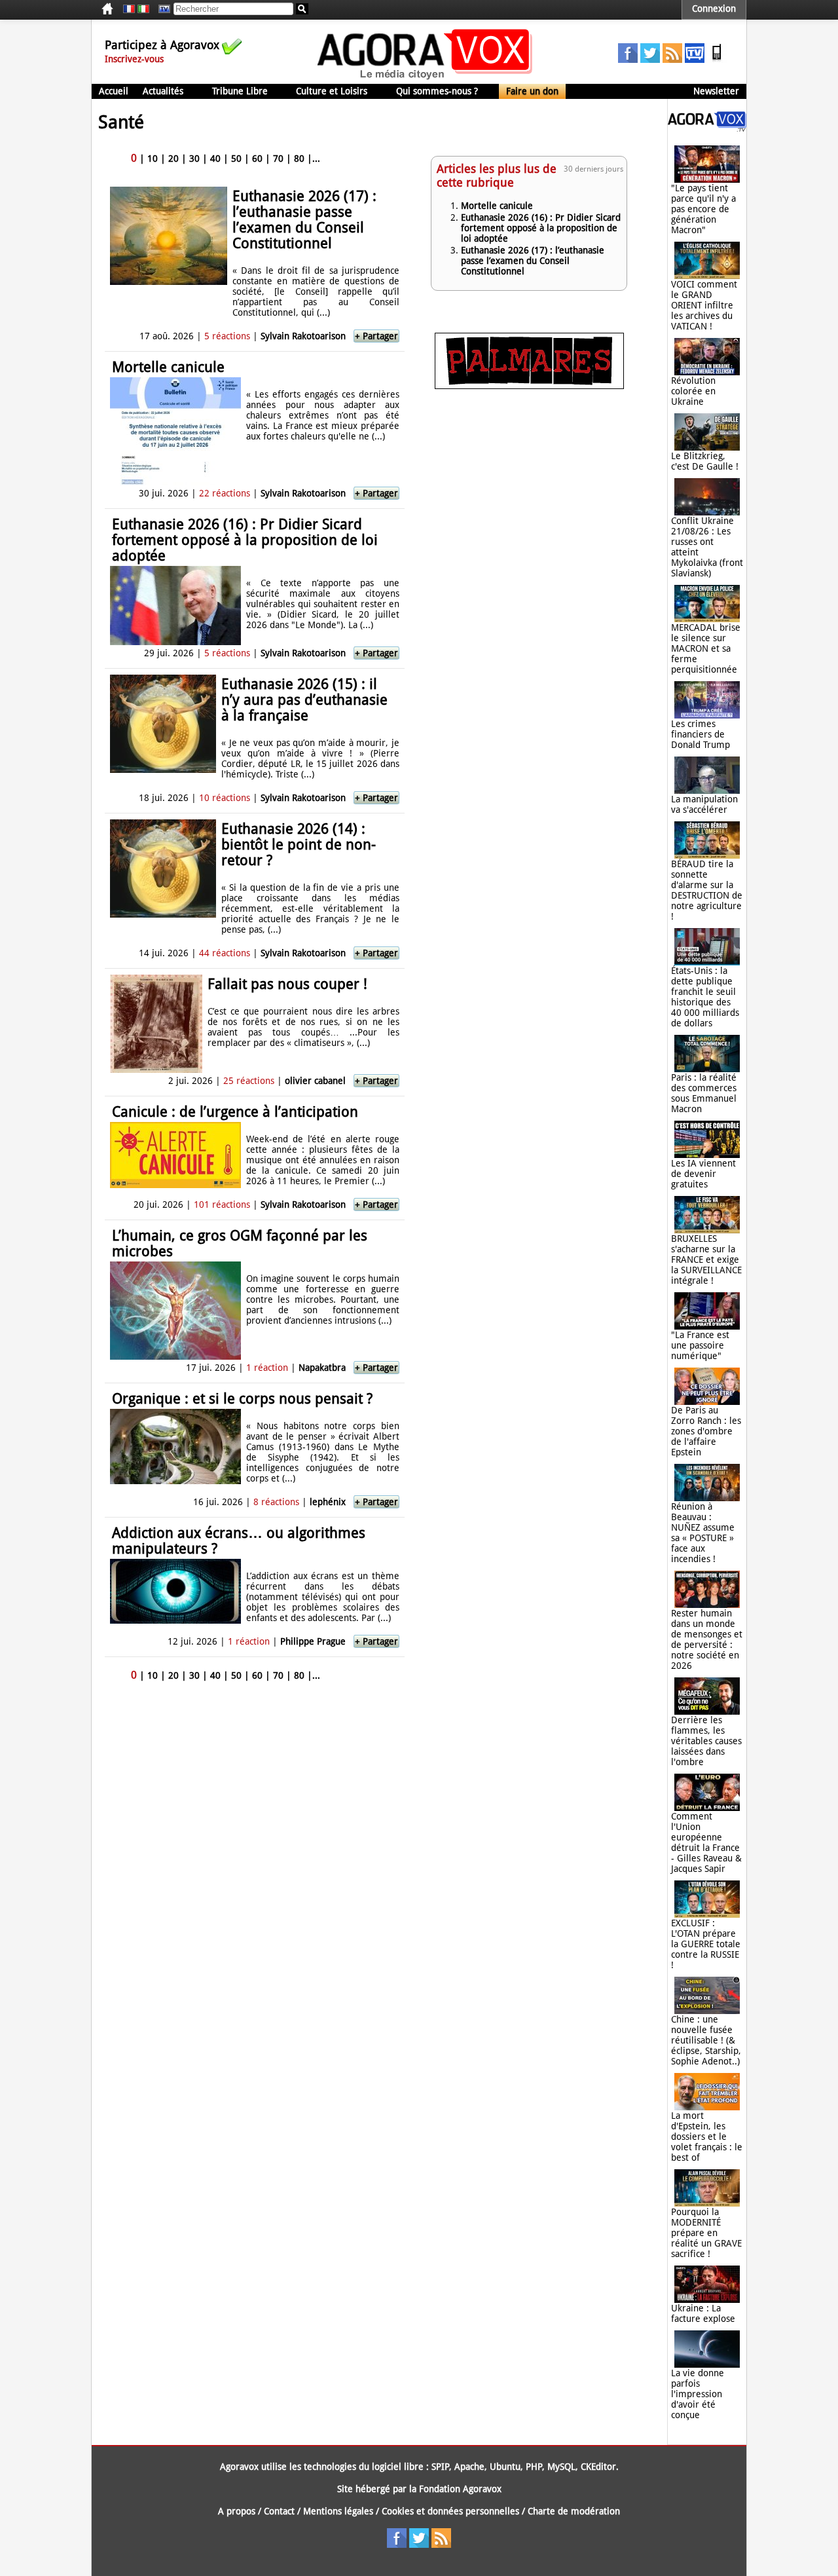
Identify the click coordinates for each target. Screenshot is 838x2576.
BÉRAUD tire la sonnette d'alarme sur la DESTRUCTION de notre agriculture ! (707, 890)
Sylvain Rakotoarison (303, 336)
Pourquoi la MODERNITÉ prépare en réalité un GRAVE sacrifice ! (706, 2233)
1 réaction (267, 1368)
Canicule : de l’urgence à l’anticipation (235, 1112)
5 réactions (227, 336)
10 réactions (225, 798)
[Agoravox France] (129, 9)
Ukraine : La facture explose (703, 2313)
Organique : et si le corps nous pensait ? (242, 1399)
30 (194, 159)
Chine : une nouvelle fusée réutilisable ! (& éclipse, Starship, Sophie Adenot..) (706, 2040)
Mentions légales (338, 2511)
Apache (469, 2467)
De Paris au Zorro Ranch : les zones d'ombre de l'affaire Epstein (706, 1431)
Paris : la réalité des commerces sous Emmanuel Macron (704, 1093)
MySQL (561, 2467)
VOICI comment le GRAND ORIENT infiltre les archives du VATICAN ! (704, 305)
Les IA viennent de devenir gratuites (703, 1174)
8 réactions (276, 1502)
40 (215, 159)
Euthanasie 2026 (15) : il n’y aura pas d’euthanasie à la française (304, 700)
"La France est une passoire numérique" (700, 1345)
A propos (237, 2511)
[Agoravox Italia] (143, 9)
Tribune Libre (240, 91)
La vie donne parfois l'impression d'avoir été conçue (698, 2394)
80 (299, 159)
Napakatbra (322, 1368)
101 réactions (222, 1204)
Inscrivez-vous (134, 59)
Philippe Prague (313, 1641)
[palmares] (529, 386)
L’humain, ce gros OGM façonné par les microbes (240, 1243)
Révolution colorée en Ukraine (693, 391)
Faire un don (532, 91)
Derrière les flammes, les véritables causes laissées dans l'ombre (706, 1741)
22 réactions (225, 493)
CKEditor (598, 2467)
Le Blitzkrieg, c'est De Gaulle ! (705, 461)
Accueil (114, 91)
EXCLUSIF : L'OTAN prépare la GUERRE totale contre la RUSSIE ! (706, 1944)
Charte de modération (574, 2511)
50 (236, 159)
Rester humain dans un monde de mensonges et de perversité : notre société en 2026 (707, 1639)
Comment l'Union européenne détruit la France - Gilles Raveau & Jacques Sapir (706, 1842)
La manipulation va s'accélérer (704, 804)
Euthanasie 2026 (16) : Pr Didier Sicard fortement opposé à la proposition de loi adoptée (245, 540)
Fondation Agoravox (460, 2489)
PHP (534, 2467)
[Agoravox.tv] (707, 128)
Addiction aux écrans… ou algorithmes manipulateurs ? (239, 1541)
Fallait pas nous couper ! (287, 984)
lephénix (328, 1502)
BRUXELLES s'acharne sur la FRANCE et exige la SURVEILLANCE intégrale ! (706, 1260)
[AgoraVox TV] (695, 60)
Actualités (163, 91)
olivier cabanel (315, 1081)
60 (257, 159)
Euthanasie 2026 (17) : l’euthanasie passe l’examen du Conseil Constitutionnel (304, 220)
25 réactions (249, 1081)
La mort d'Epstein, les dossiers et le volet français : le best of (707, 2137)
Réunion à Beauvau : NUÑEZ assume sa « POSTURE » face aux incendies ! (703, 1533)
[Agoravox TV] (161, 9)
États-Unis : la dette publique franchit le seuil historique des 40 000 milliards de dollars (705, 997)
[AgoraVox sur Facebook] (628, 60)
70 (278, 159)
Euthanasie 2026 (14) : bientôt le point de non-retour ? (299, 845)
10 (153, 159)
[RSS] (672, 60)
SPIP (440, 2467)
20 (173, 159)
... (316, 159)
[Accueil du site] (425, 79)
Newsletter (716, 91)
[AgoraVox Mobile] (717, 60)
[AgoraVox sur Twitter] (650, 60)
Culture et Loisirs (332, 91)
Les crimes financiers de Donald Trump (701, 734)
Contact (279, 2511)
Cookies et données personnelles (450, 2511)
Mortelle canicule (168, 367)
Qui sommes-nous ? (437, 91)
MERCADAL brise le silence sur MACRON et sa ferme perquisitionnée (706, 648)
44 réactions (225, 953)
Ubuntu (505, 2467)
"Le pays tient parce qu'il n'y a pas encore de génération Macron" (703, 209)
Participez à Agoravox (162, 45)
